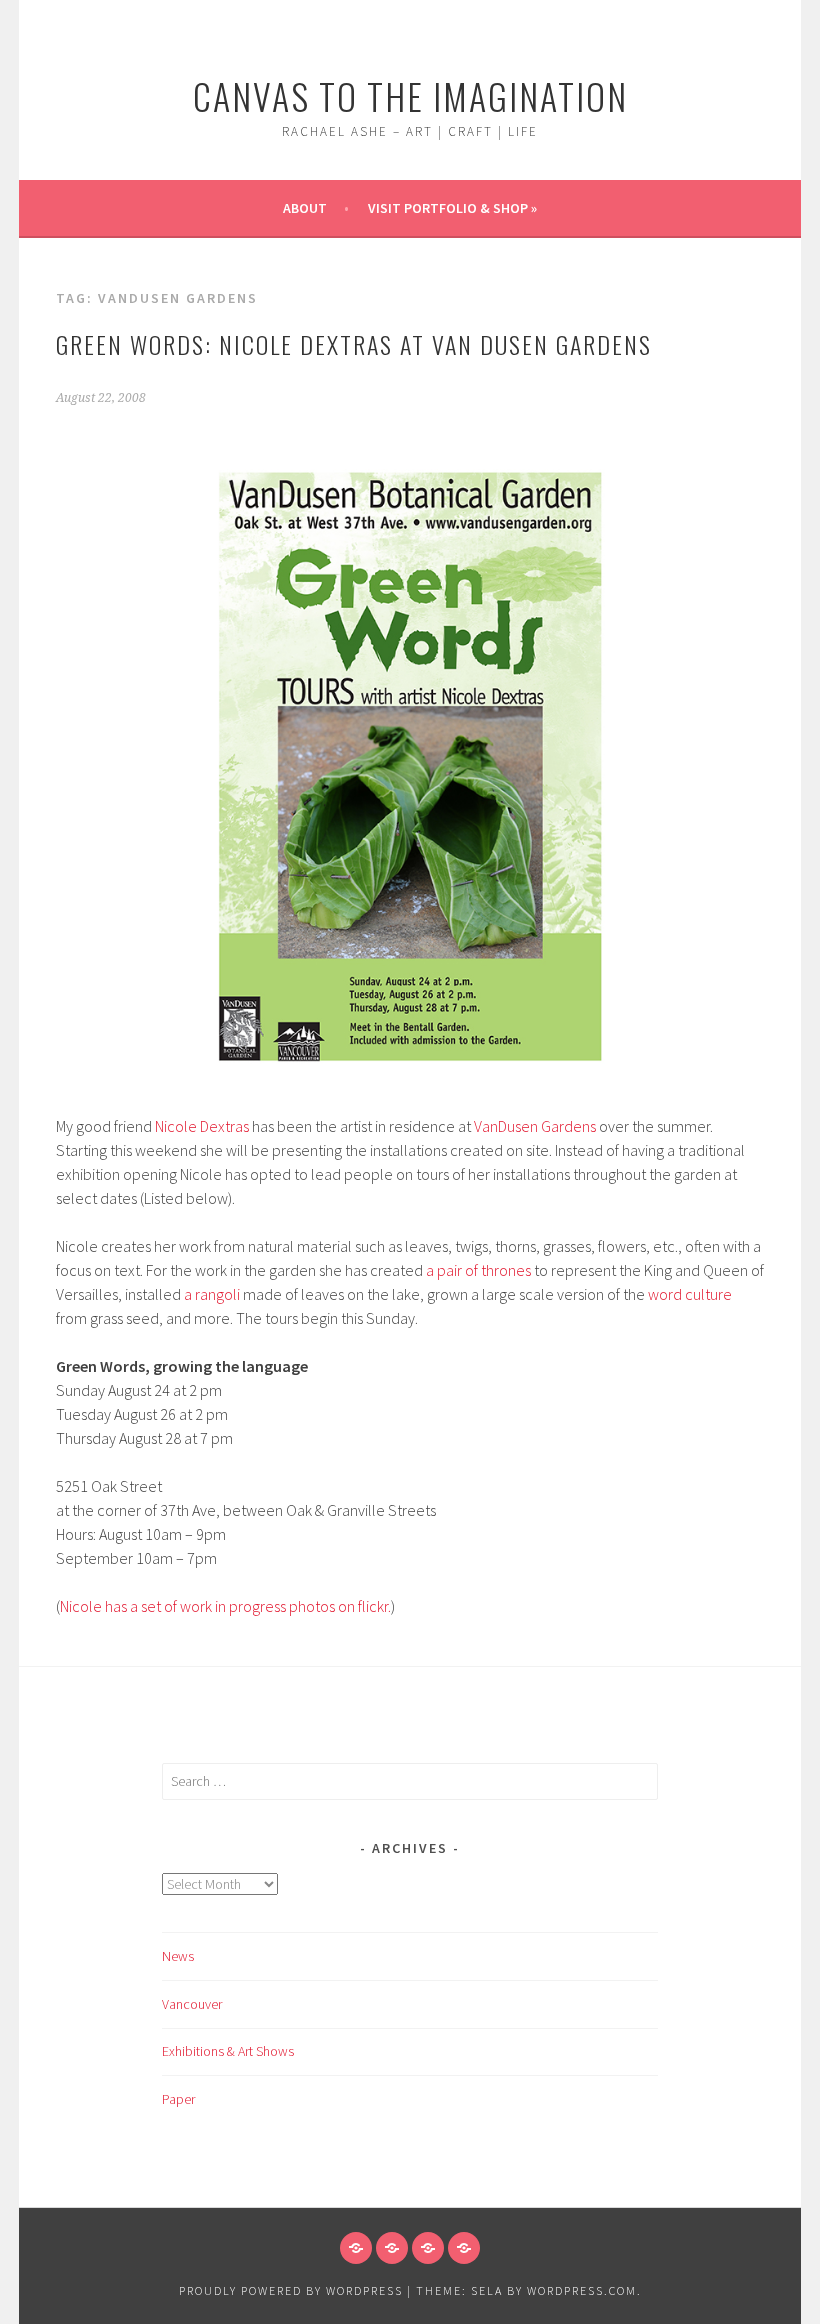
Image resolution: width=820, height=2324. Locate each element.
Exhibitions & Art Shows (228, 2051)
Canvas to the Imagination (410, 95)
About (305, 208)
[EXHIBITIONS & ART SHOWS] (428, 2248)
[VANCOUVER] (392, 2248)
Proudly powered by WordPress (291, 2290)
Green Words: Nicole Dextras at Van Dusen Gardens (354, 344)
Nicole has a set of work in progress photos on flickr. (225, 1606)
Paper (178, 2099)
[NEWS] (356, 2248)
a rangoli (212, 1294)
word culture (690, 1294)
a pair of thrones (478, 1270)
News (178, 1956)
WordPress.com (582, 2290)
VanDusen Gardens (535, 1126)
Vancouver (192, 2004)
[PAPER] (464, 2248)
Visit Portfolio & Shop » (452, 208)
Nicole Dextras (202, 1126)
